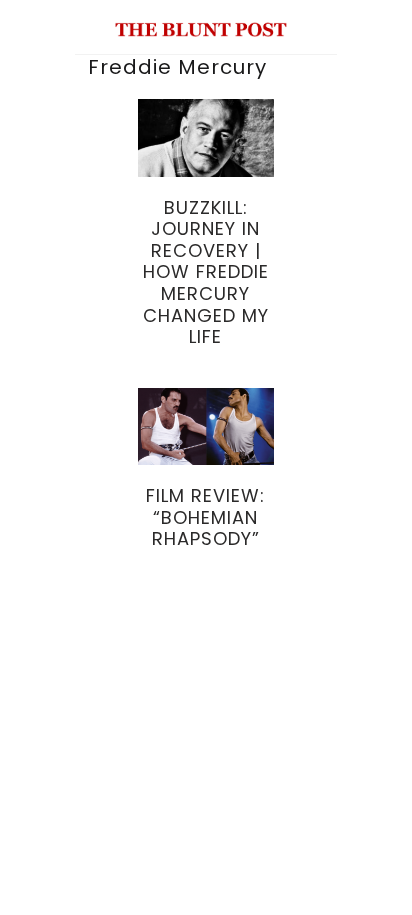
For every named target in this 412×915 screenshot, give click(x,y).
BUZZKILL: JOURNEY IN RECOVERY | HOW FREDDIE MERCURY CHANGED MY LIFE (206, 272)
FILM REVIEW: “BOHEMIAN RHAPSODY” (205, 517)
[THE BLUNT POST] (201, 28)
